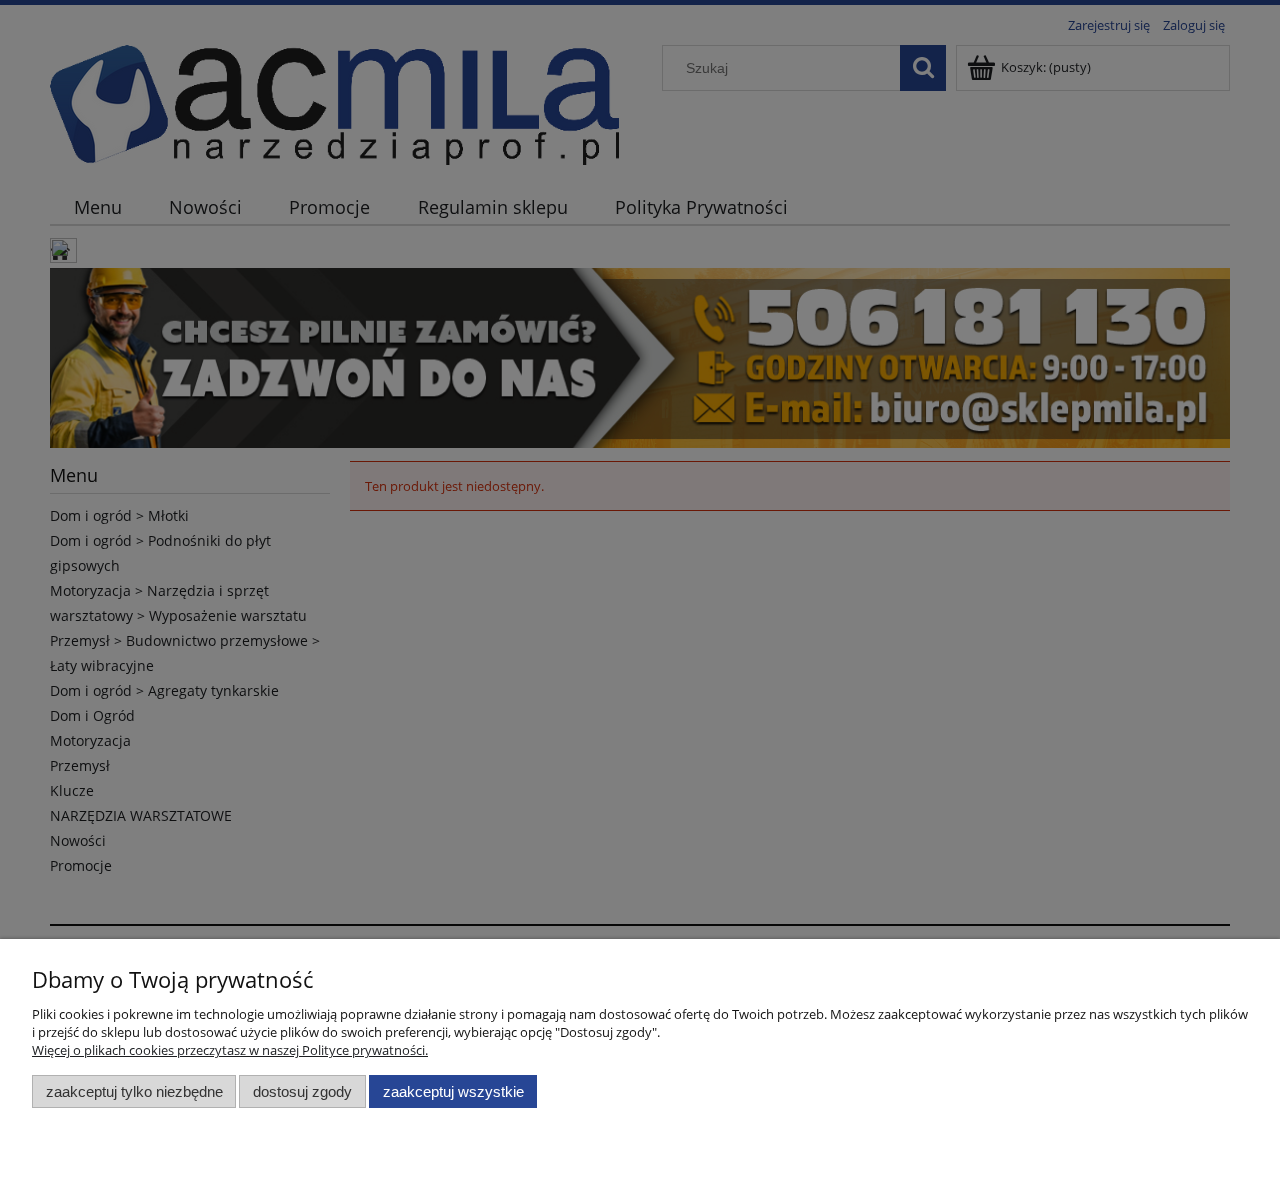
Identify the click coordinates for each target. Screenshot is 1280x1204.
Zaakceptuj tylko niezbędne (134, 1091)
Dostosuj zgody (302, 1091)
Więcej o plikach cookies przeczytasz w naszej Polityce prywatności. (230, 1050)
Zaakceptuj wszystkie (453, 1091)
